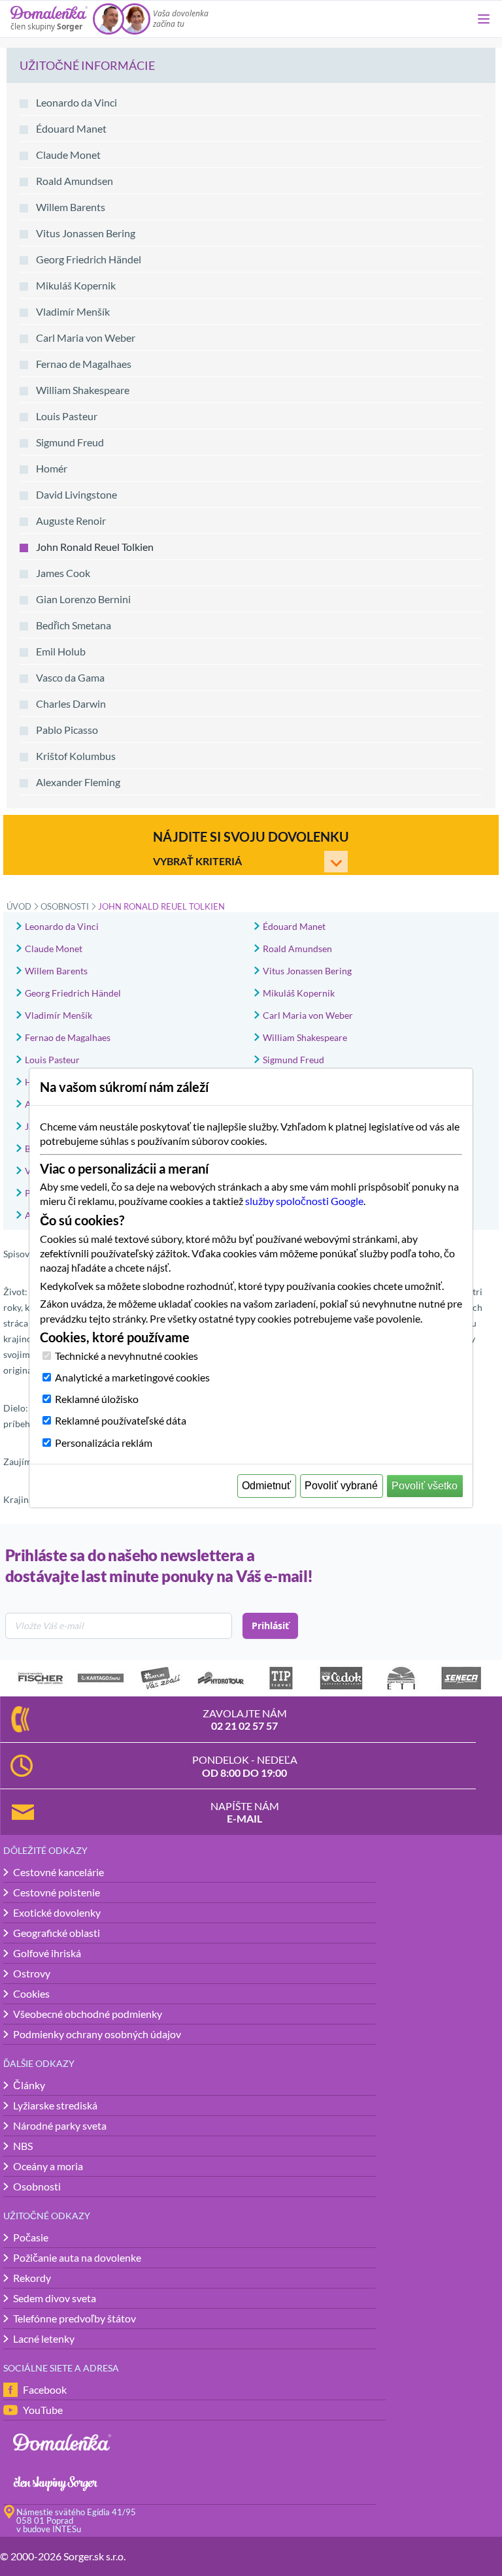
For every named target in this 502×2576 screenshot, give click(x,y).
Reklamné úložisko (97, 1399)
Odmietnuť (266, 1486)
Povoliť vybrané (341, 1486)
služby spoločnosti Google (304, 1201)
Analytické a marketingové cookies (132, 1377)
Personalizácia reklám (104, 1443)
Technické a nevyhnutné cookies (126, 1356)
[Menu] (484, 19)
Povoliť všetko (425, 1486)
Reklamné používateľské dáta (121, 1420)
